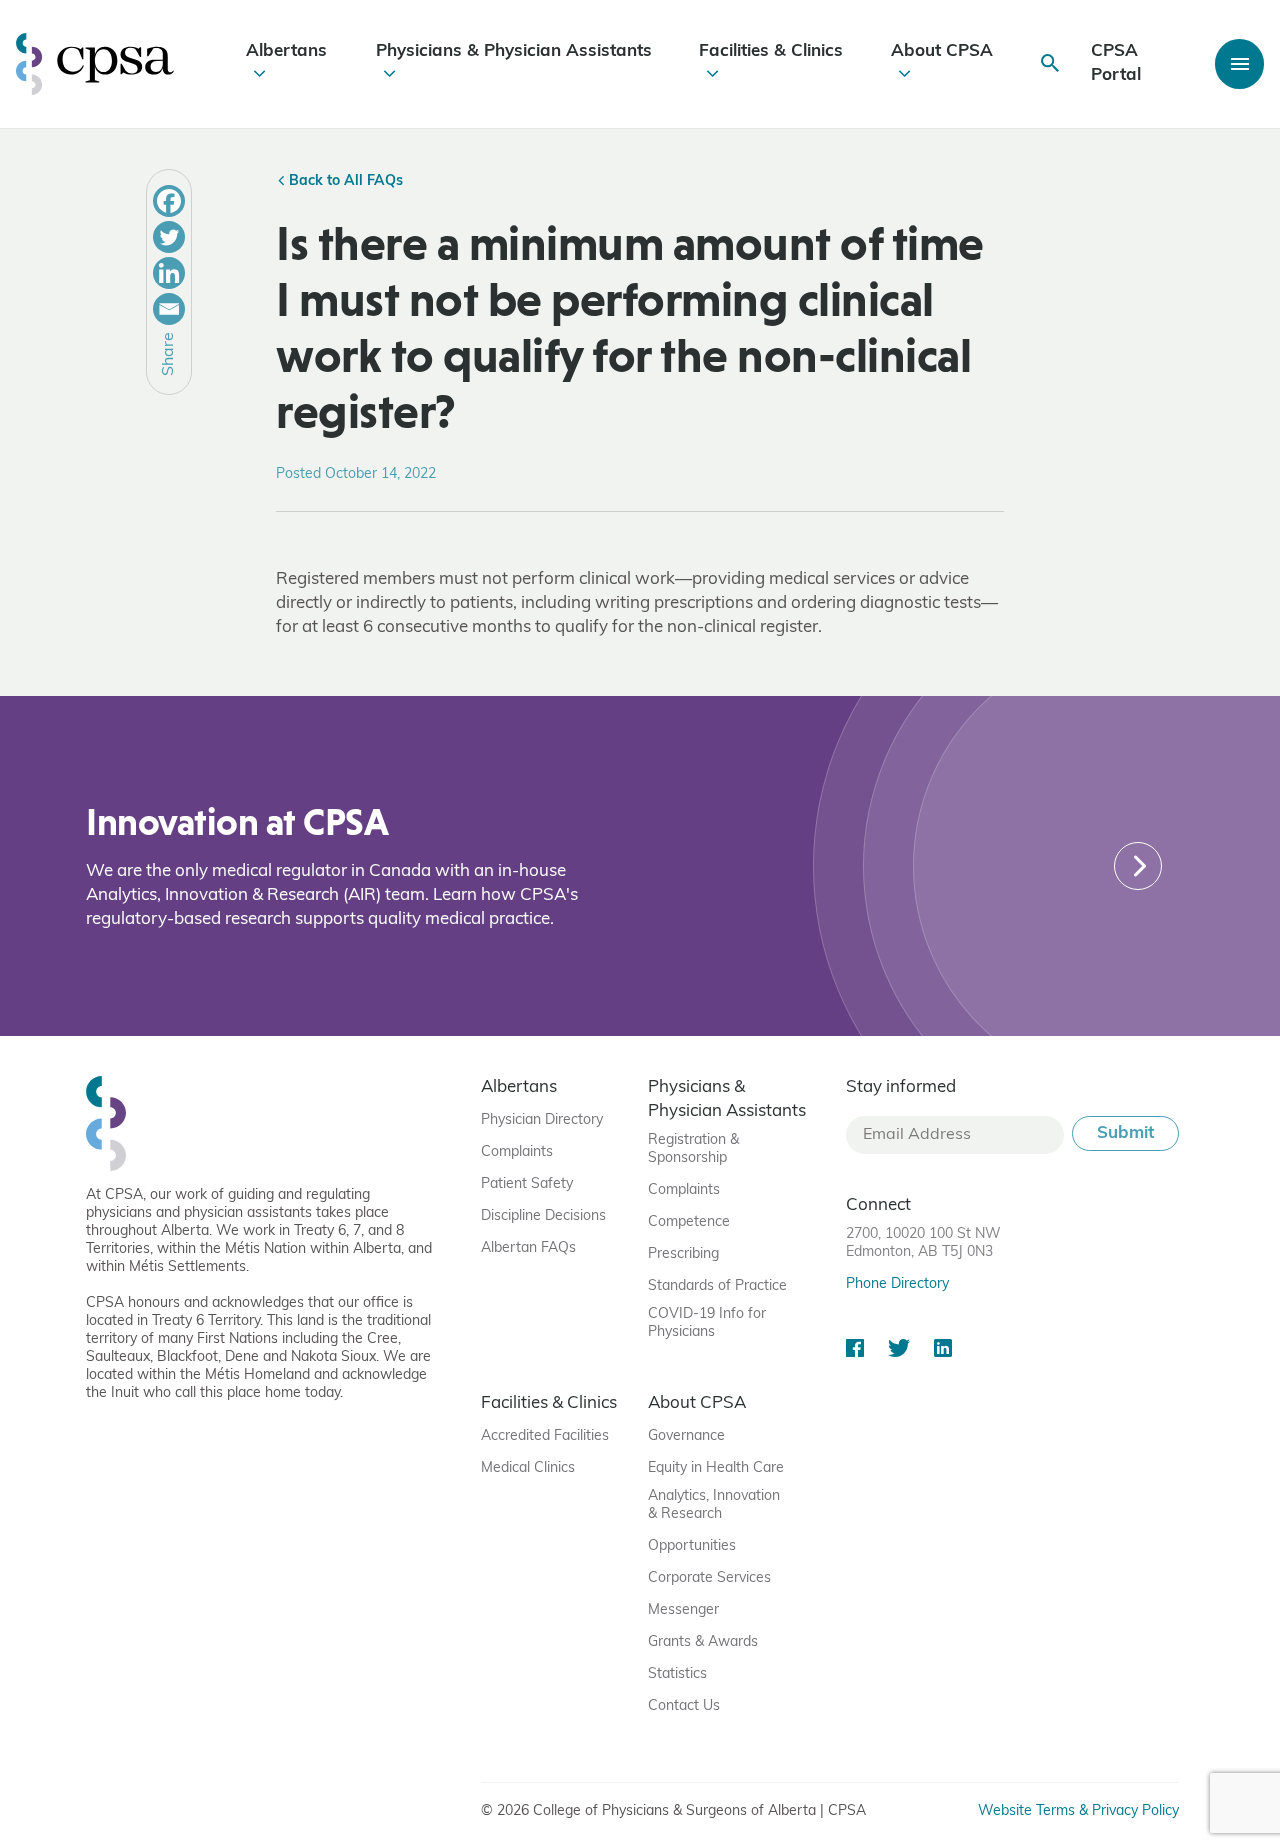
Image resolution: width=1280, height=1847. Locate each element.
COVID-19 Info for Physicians (707, 1323)
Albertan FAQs (528, 1248)
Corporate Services (709, 1578)
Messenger (683, 1610)
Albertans (286, 51)
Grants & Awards (703, 1642)
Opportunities (692, 1546)
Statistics (677, 1674)
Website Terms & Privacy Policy (1078, 1811)
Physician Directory (542, 1120)
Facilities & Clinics (771, 51)
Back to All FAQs (344, 181)
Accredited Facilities (545, 1436)
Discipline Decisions (543, 1216)
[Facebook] (169, 201)
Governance (686, 1436)
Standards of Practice (717, 1286)
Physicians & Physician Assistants (514, 51)
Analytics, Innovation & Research (714, 1505)
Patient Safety (527, 1184)
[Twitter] (169, 237)
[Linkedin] (169, 273)
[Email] (169, 309)
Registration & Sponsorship (693, 1149)
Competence (689, 1222)
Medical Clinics (528, 1468)
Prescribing (683, 1254)
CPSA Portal (1116, 63)
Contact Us (684, 1706)
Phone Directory (897, 1284)
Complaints (517, 1152)
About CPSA (942, 51)
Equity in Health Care (716, 1468)
